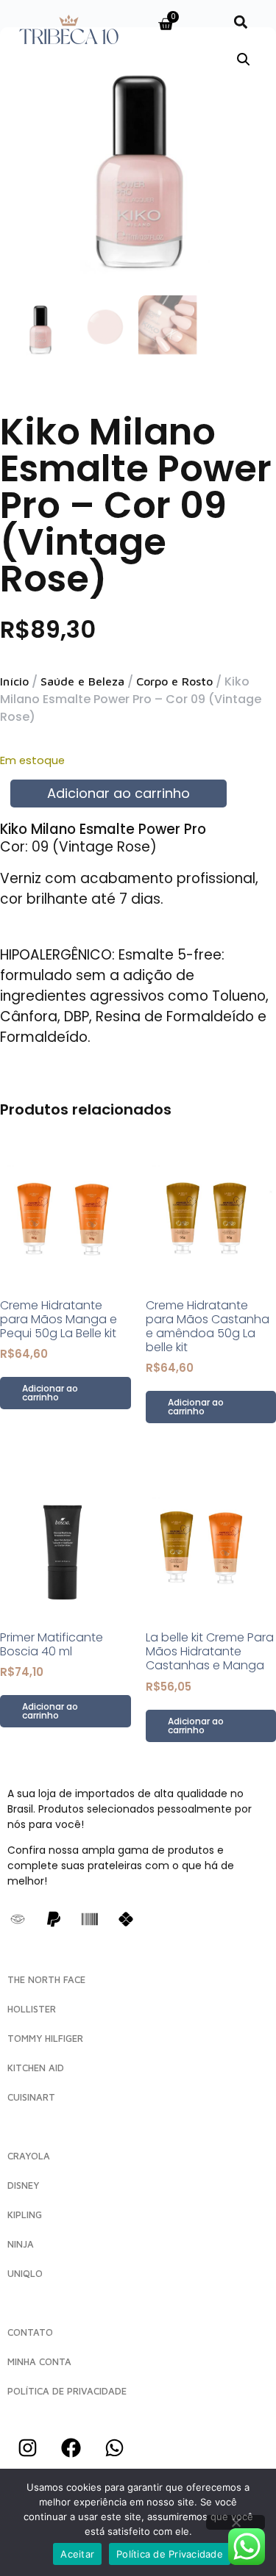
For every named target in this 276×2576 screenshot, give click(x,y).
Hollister (32, 2009)
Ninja (21, 2244)
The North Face (46, 1979)
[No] (236, 2522)
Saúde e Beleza (82, 681)
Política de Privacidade (170, 2554)
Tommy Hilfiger (45, 2038)
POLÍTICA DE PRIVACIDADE (67, 2391)
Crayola (29, 2156)
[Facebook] (71, 2447)
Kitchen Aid (36, 2068)
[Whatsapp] (114, 2447)
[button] (241, 22)
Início (14, 681)
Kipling (25, 2215)
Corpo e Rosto (174, 681)
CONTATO (30, 2332)
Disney (23, 2185)
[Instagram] (27, 2447)
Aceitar (77, 2554)
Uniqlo (25, 2273)
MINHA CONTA (39, 2361)
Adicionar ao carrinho (118, 793)
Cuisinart (31, 2097)
